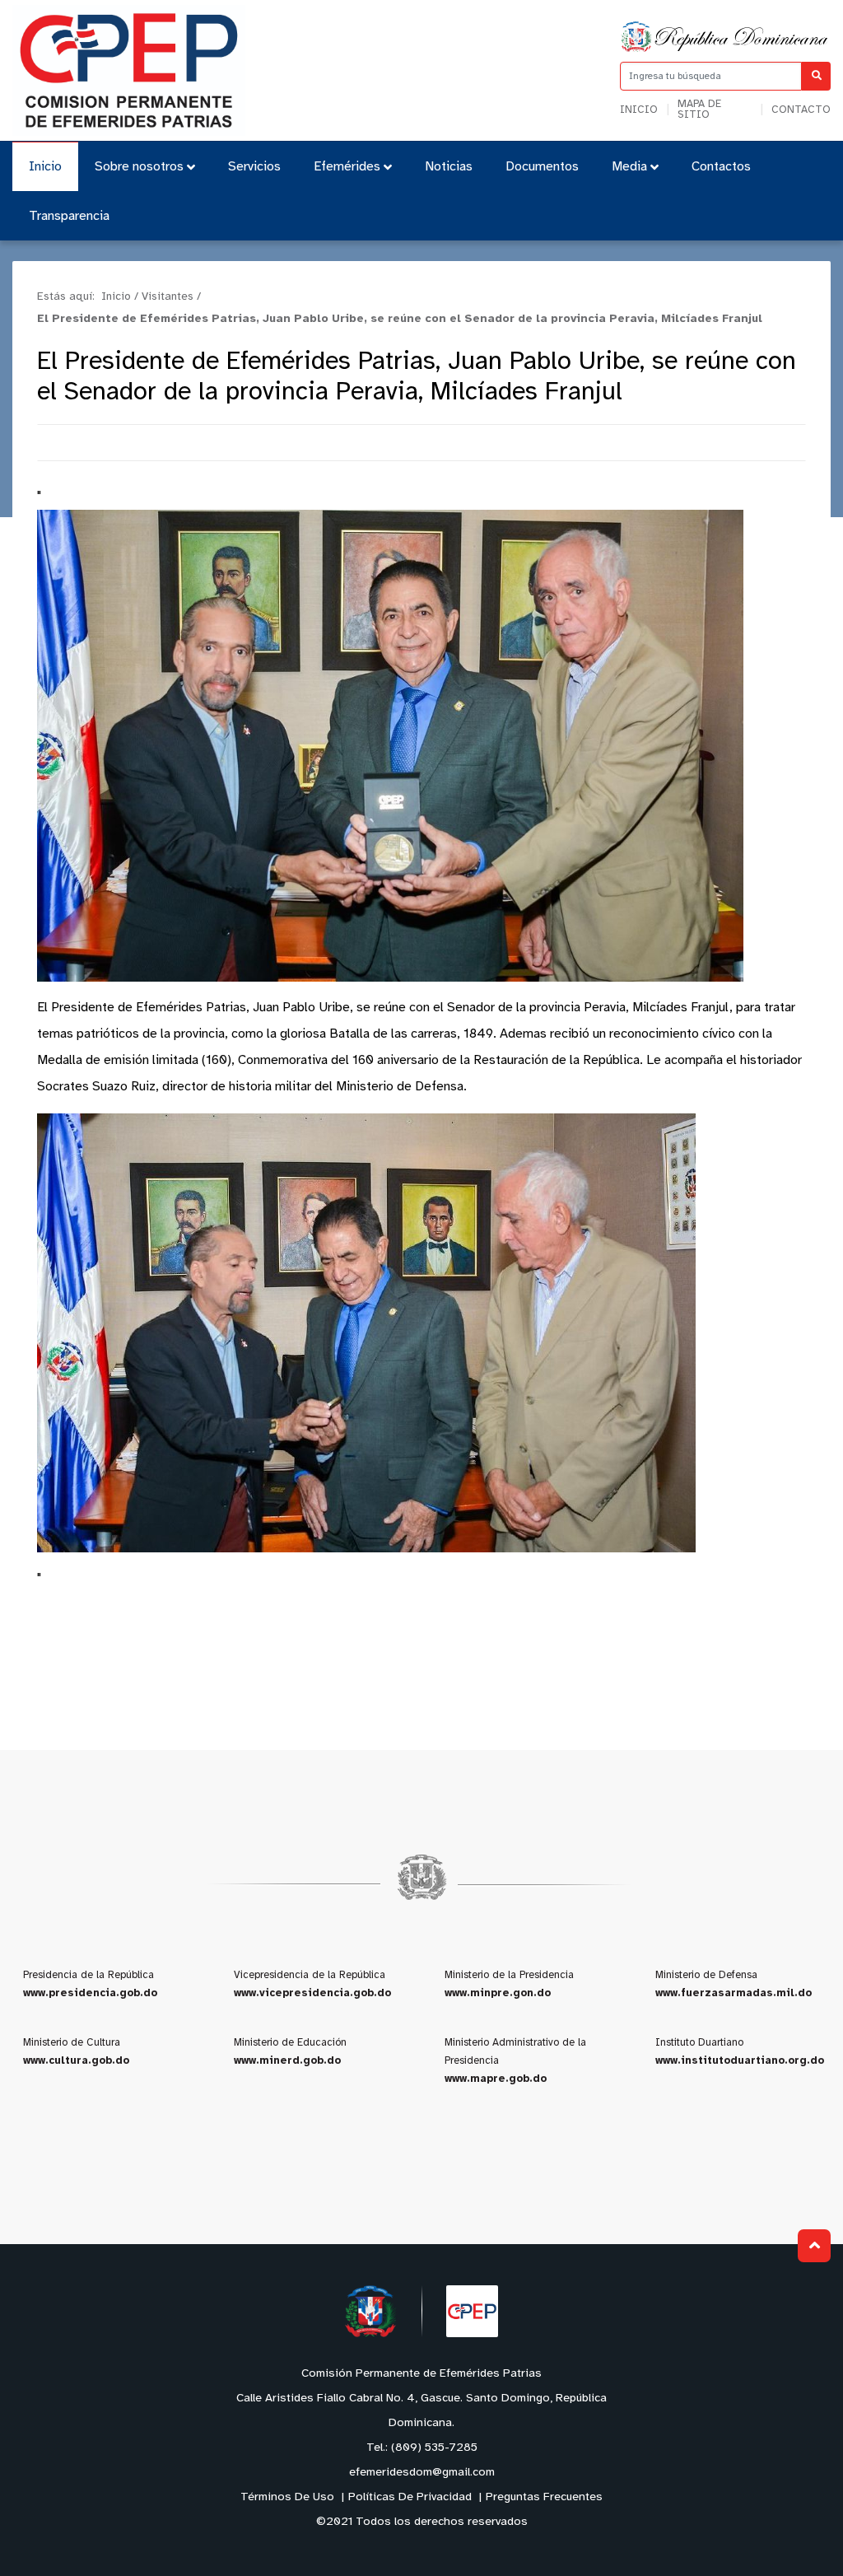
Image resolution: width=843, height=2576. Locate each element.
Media (629, 167)
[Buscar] (816, 76)
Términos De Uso (287, 2497)
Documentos (542, 167)
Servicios (254, 167)
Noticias (449, 167)
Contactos (721, 167)
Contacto (801, 110)
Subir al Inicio (814, 2246)
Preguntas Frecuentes (544, 2497)
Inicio (639, 110)
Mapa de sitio (699, 110)
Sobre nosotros (139, 167)
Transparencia (69, 216)
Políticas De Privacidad (410, 2497)
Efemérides (347, 167)
